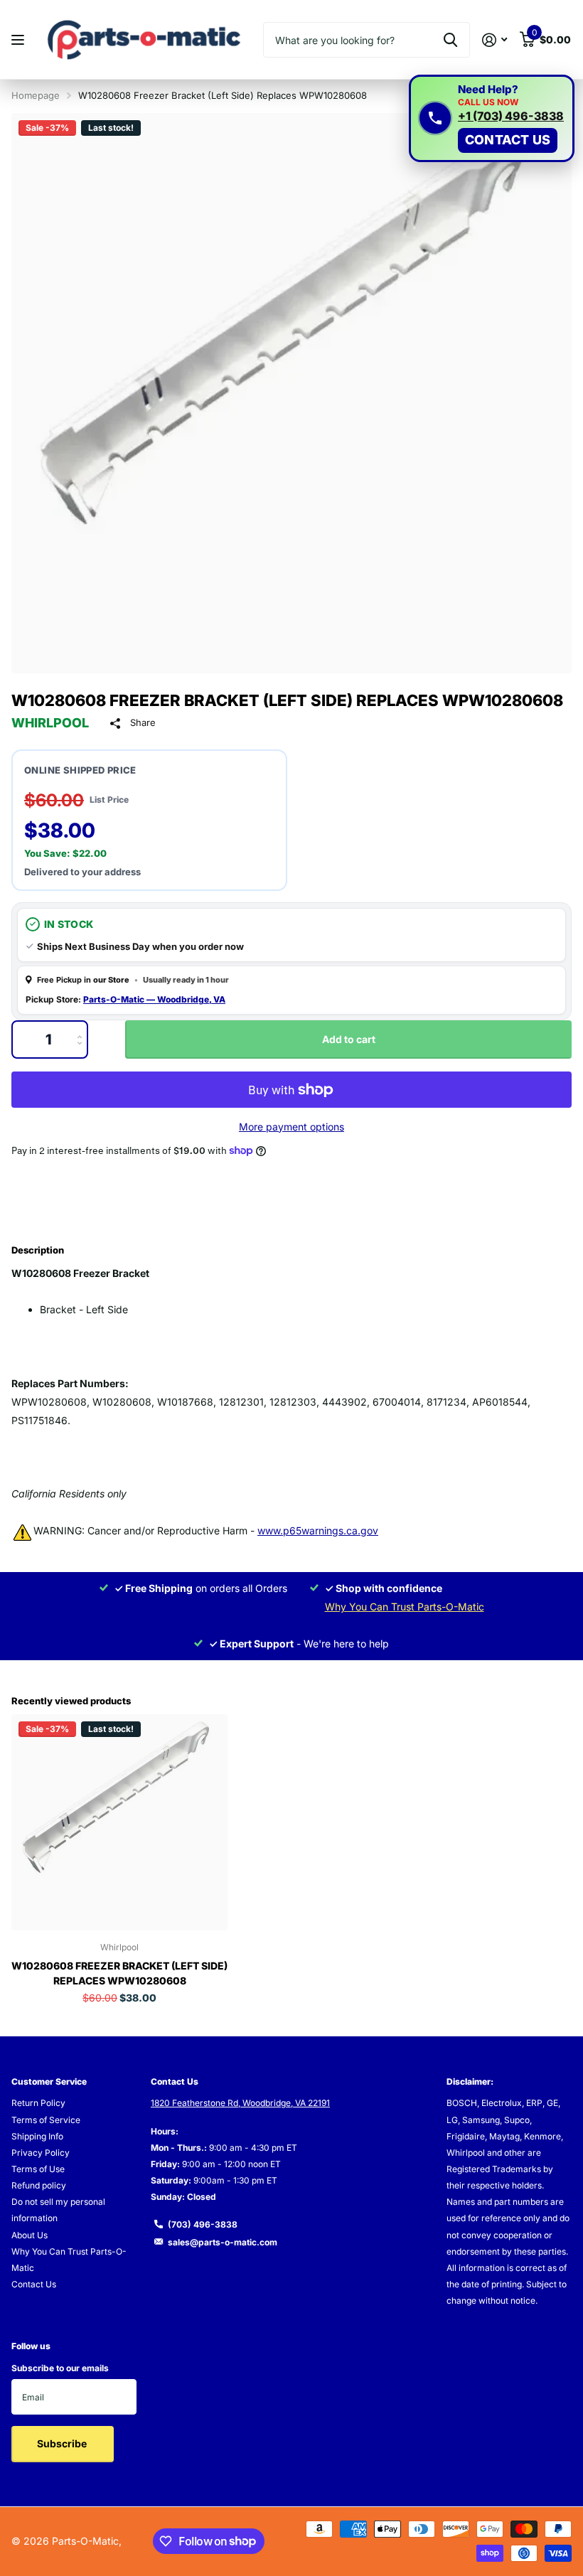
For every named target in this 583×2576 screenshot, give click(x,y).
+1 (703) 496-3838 (511, 117)
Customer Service (49, 2081)
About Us (30, 2235)
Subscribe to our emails (60, 2368)
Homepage (36, 95)
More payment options (291, 1127)
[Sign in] (494, 40)
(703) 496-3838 (203, 2224)
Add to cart (349, 1039)
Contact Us (34, 2284)
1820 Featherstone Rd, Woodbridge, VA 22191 (240, 2103)
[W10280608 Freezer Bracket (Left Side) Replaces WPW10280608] (119, 1822)
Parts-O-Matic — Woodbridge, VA (154, 999)
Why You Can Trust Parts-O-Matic (405, 1607)
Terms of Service (46, 2120)
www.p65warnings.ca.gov (318, 1530)
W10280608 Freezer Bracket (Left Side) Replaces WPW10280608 (119, 1973)
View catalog (20, 40)
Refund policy (39, 2185)
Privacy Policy (41, 2153)
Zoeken (450, 40)
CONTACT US (508, 140)
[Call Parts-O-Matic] (435, 118)
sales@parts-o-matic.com (223, 2242)
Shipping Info (37, 2136)
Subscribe (63, 2443)
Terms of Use (38, 2169)
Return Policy (38, 2103)
